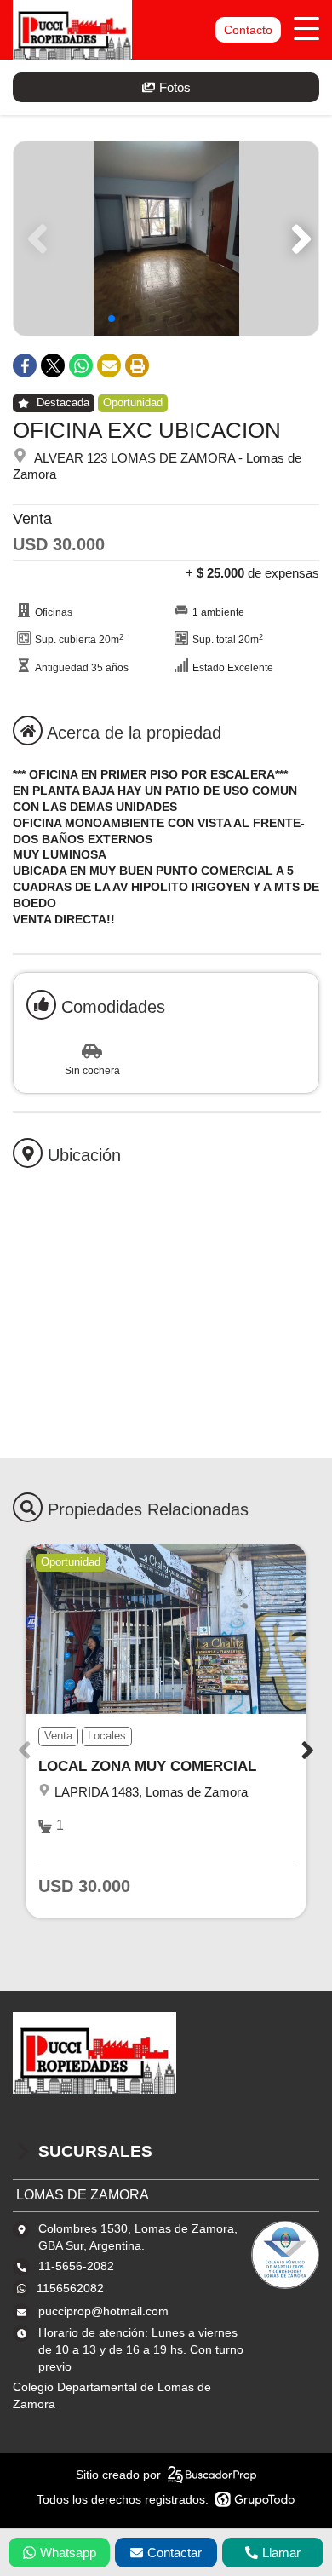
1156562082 (70, 2288)
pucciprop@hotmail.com (103, 2311)
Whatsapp (68, 2553)
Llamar (281, 2553)
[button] (298, 239)
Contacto (248, 30)
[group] (166, 239)
